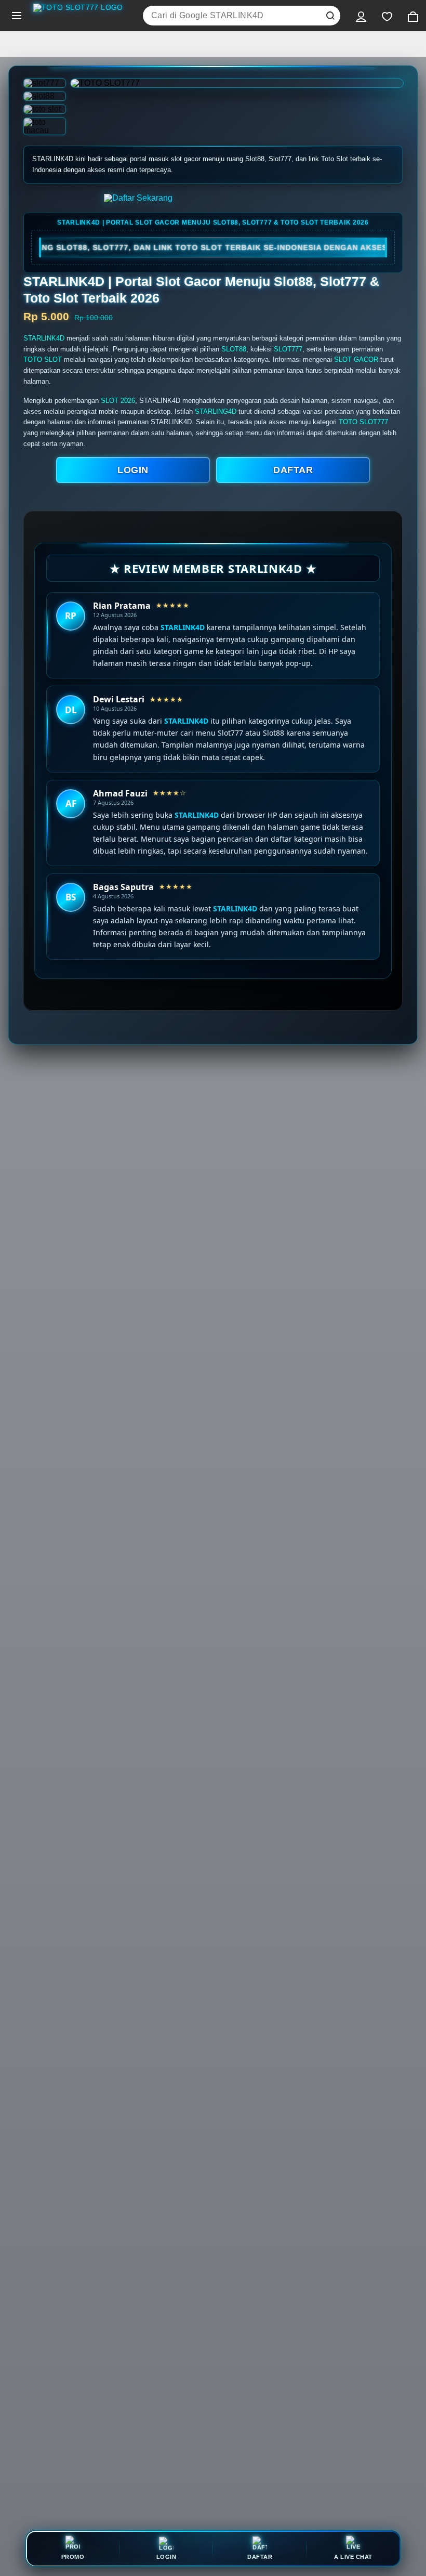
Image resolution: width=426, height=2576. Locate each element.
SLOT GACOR (356, 359)
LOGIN (133, 470)
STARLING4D (216, 411)
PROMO (73, 2557)
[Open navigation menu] (17, 16)
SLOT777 (288, 349)
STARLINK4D (44, 338)
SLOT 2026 (118, 401)
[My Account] (361, 16)
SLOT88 (234, 349)
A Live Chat (353, 2557)
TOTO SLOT (43, 359)
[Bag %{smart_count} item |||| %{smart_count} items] (413, 16)
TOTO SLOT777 (363, 422)
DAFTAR (293, 470)
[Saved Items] (387, 16)
